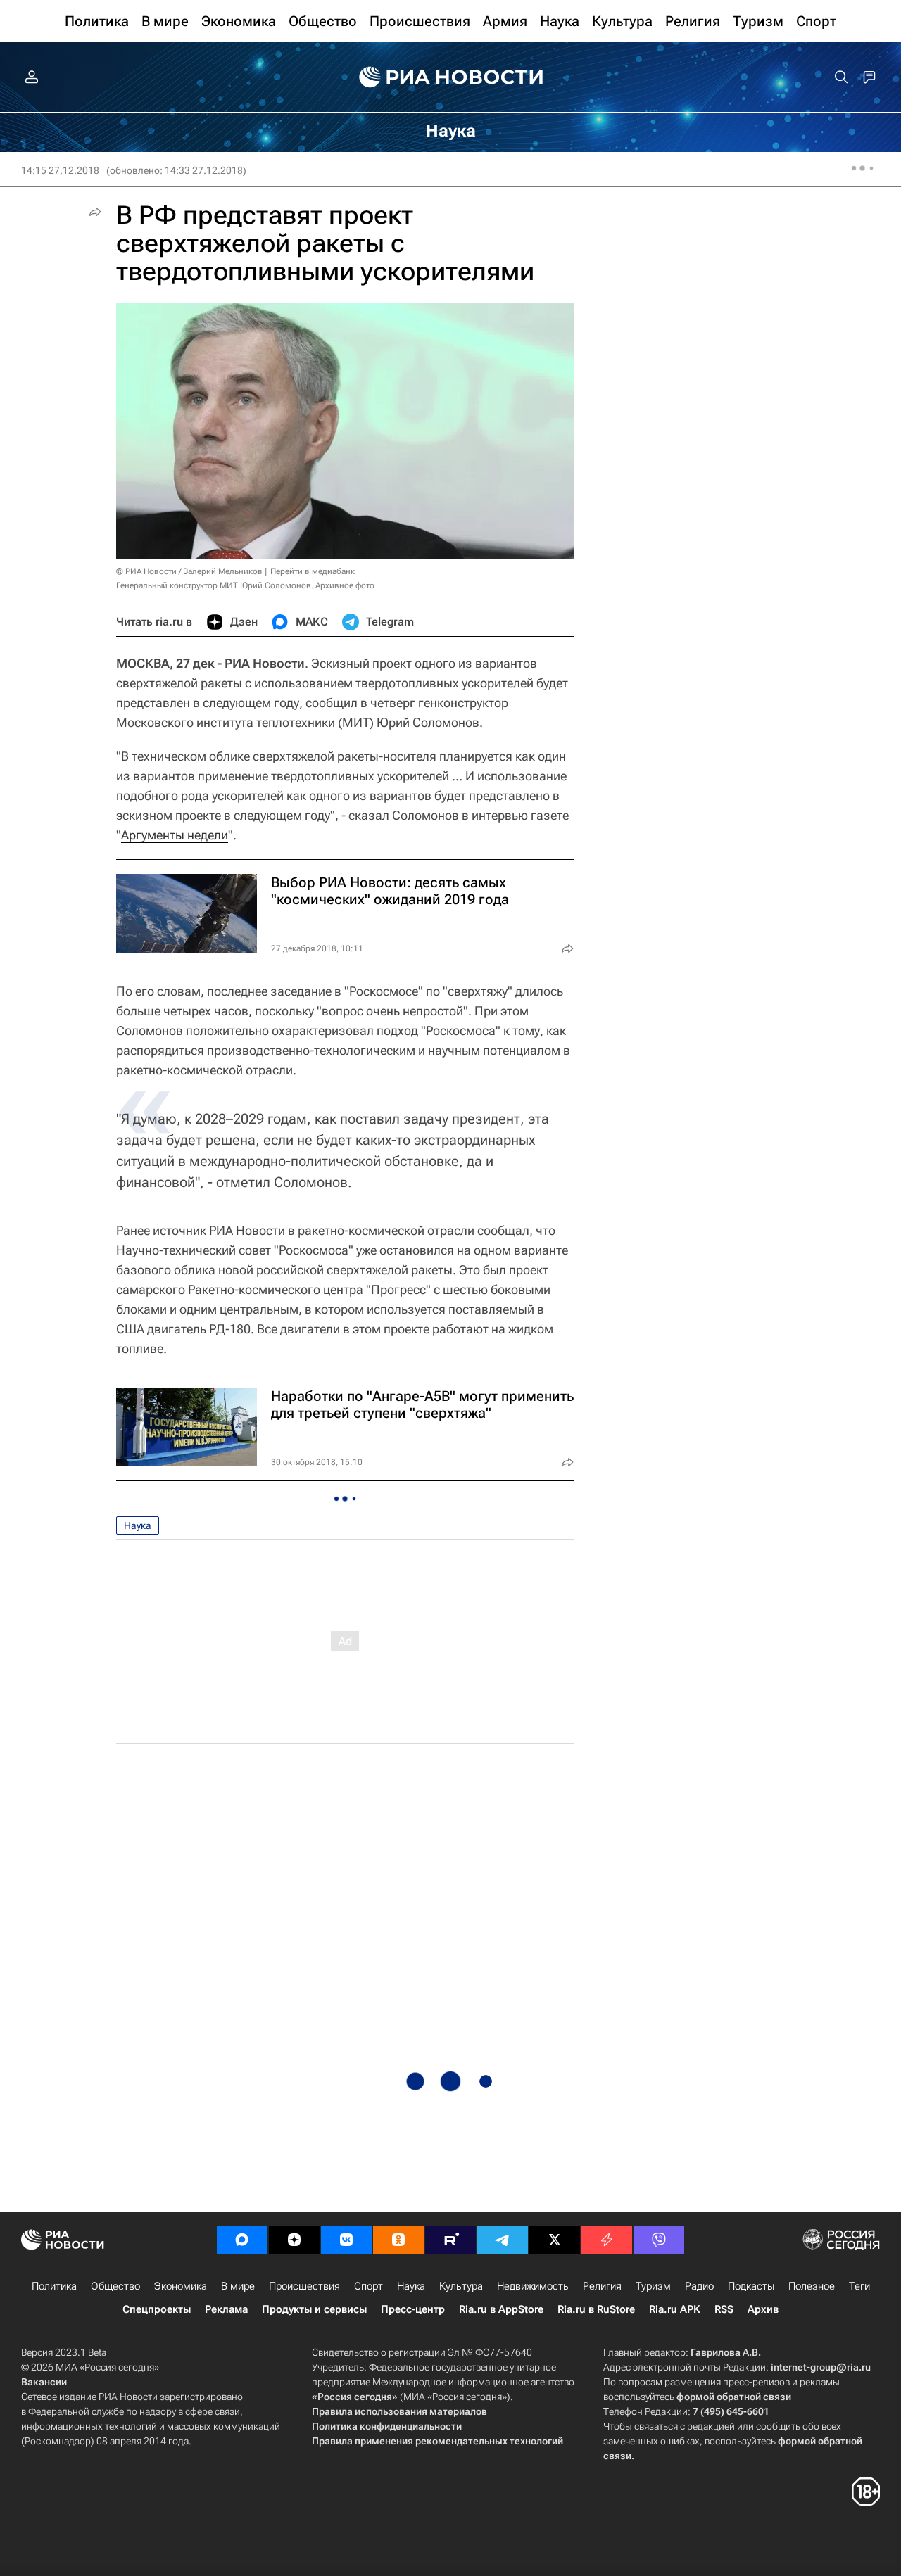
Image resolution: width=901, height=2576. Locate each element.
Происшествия (304, 2286)
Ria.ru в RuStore (596, 2309)
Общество (115, 2286)
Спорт (368, 2286)
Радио (699, 2286)
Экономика (181, 2286)
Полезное (812, 2286)
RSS (724, 2309)
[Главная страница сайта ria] (451, 77)
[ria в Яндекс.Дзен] (294, 2240)
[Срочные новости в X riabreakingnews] (607, 2240)
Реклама (226, 2309)
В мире (238, 2286)
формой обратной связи (734, 2397)
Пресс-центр (413, 2309)
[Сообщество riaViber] (659, 2240)
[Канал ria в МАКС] (242, 2240)
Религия (602, 2286)
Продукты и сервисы (314, 2309)
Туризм (653, 2286)
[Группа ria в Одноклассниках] (398, 2240)
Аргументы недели (175, 835)
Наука (138, 1525)
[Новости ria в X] (555, 2240)
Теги (859, 2286)
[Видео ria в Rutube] (450, 2240)
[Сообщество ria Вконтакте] (346, 2240)
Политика (54, 2286)
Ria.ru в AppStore (501, 2309)
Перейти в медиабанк (313, 571)
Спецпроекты (157, 2309)
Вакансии (44, 2382)
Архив (763, 2309)
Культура (461, 2286)
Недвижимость (533, 2286)
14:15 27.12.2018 (60, 170)
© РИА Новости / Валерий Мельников (189, 571)
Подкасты (751, 2286)
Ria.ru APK (675, 2309)
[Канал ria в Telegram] (503, 2240)
